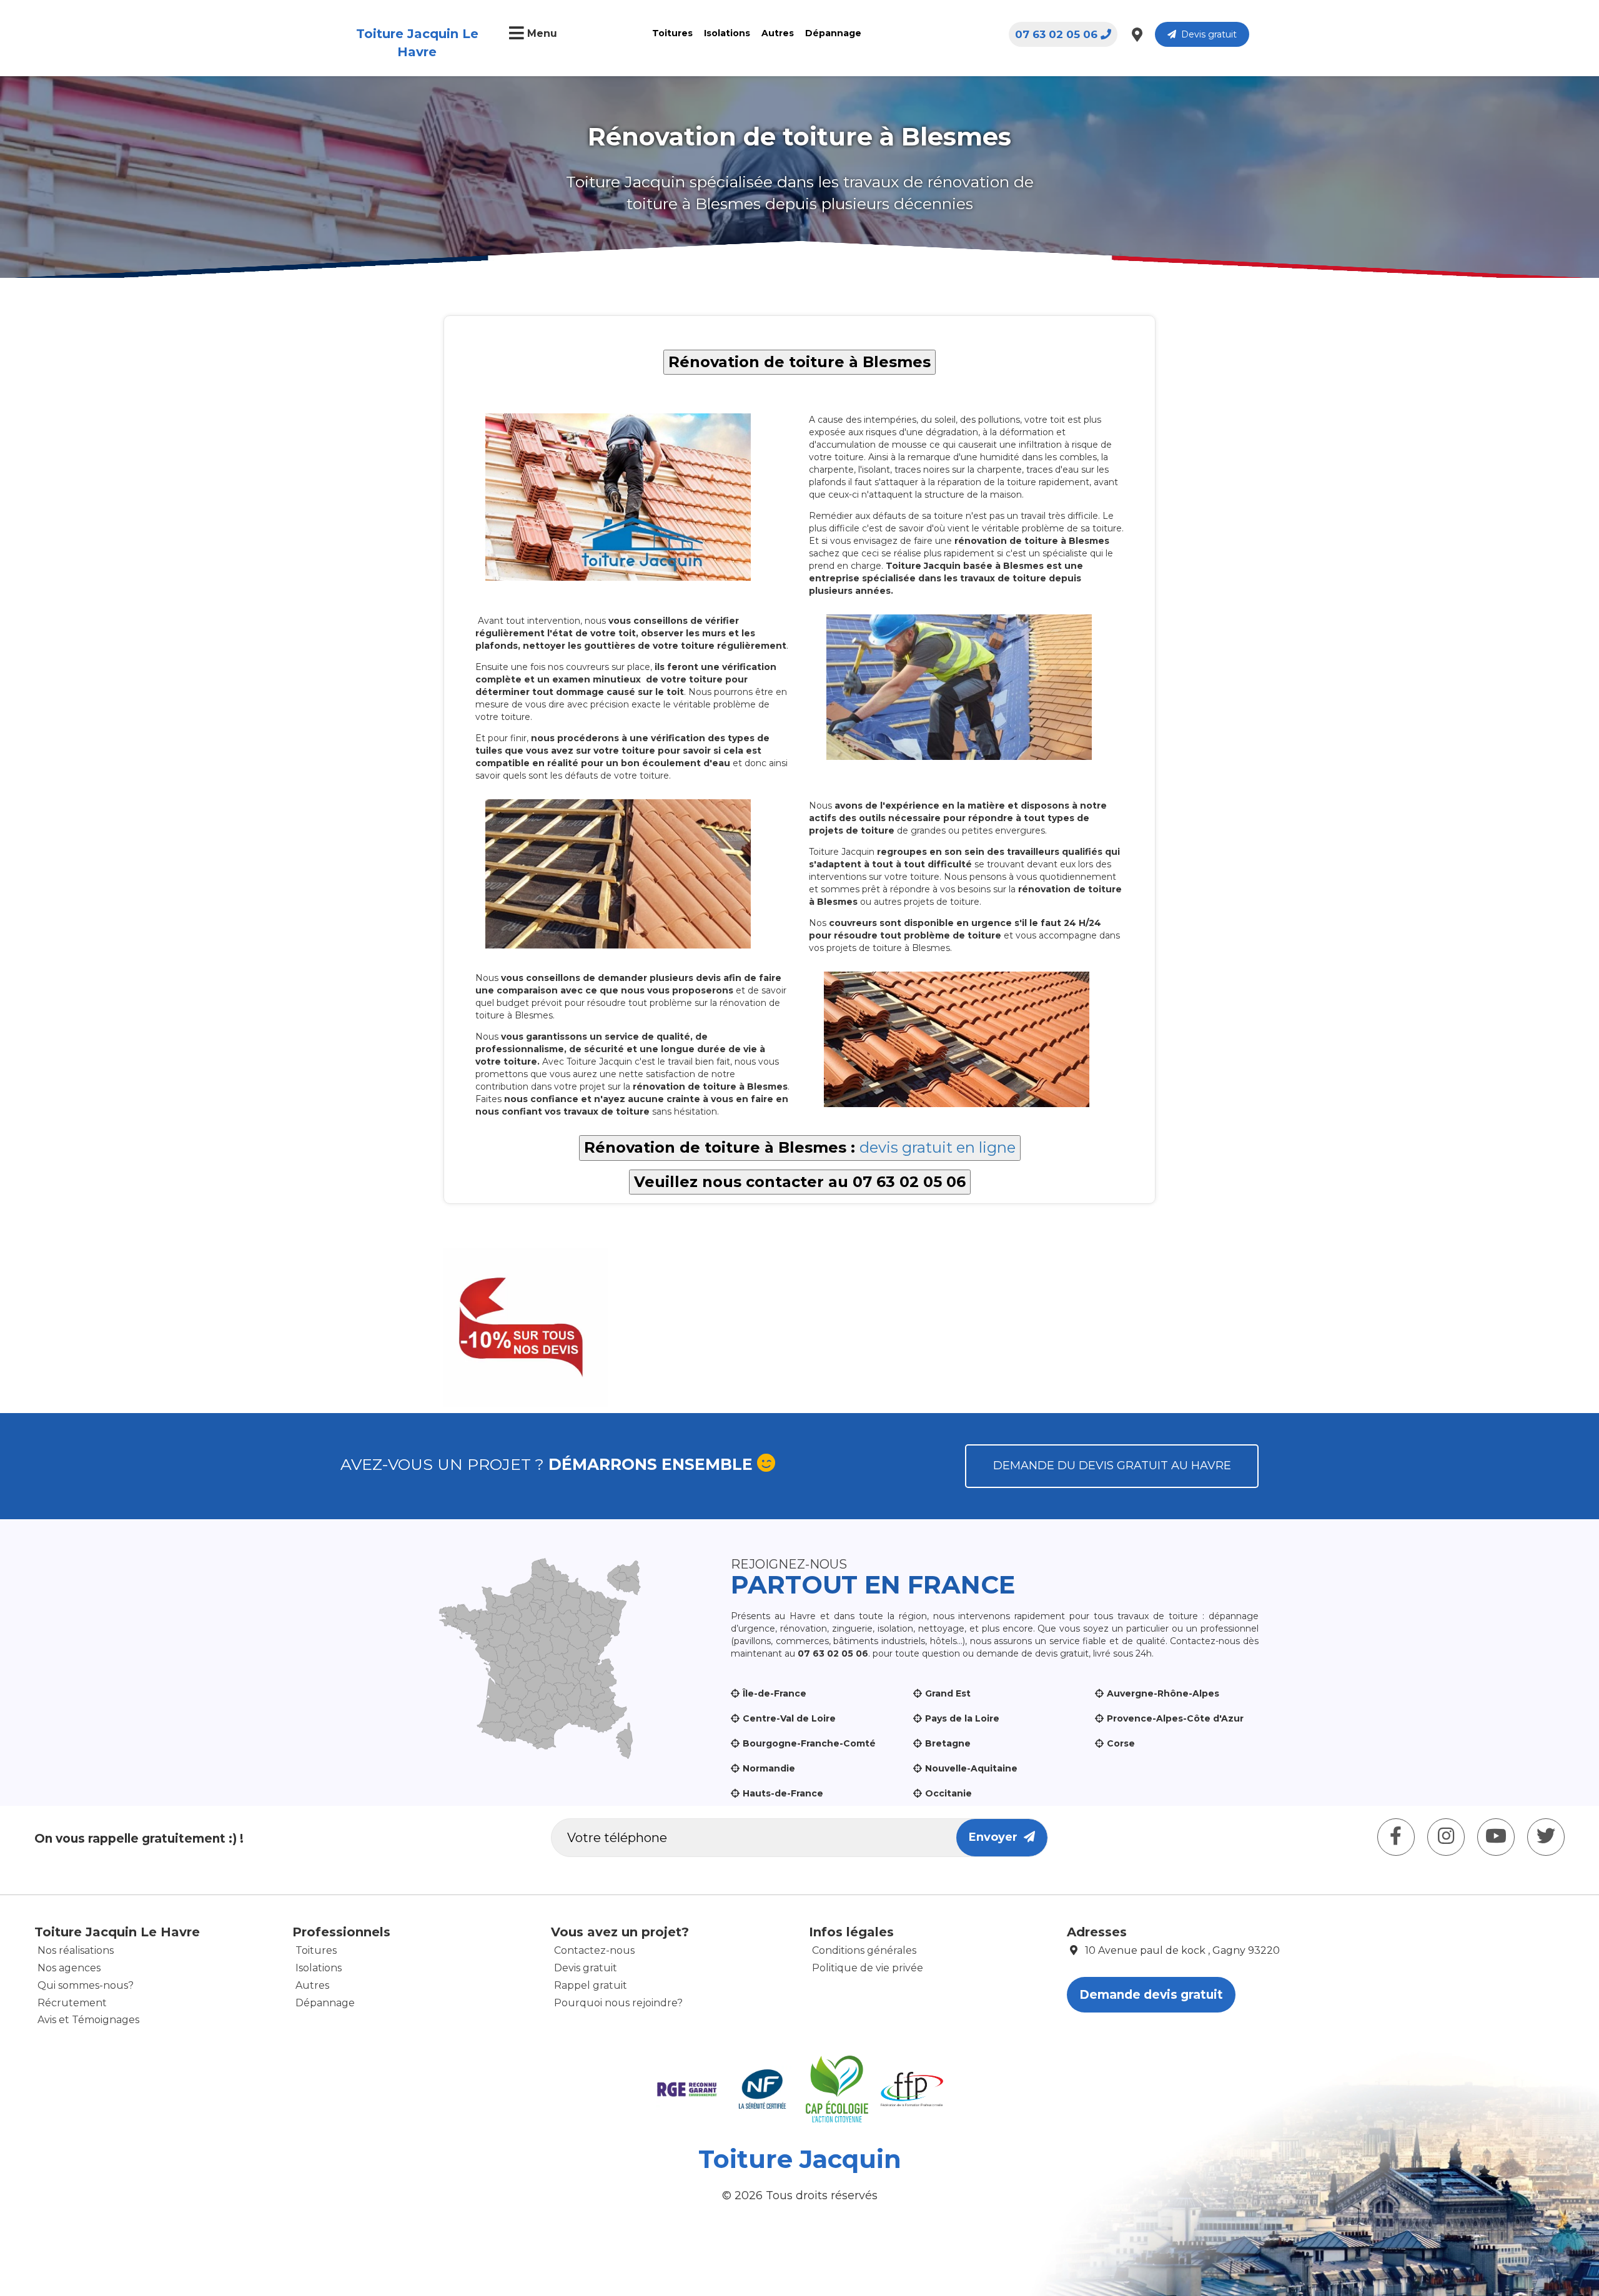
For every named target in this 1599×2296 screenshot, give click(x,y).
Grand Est (948, 1693)
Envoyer (996, 1837)
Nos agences (69, 1968)
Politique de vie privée (868, 1968)
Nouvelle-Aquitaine (971, 1768)
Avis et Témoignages (88, 2020)
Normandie (769, 1768)
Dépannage (833, 33)
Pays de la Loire (962, 1718)
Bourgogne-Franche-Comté (809, 1743)
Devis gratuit (1206, 34)
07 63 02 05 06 (1056, 34)
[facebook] (1396, 1837)
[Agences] (1137, 34)
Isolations (727, 33)
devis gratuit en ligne (938, 1147)
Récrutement (72, 2003)
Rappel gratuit (591, 1985)
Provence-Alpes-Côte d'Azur (1175, 1718)
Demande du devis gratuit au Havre (1112, 1466)
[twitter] (1546, 1837)
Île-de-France (775, 1693)
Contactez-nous (594, 1950)
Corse (1121, 1743)
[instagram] (1446, 1837)
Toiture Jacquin (800, 2159)
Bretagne (948, 1743)
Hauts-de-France (783, 1793)
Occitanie (948, 1793)
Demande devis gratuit (1151, 1995)
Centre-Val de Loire (789, 1718)
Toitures (672, 33)
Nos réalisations (76, 1950)
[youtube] (1496, 1837)
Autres (778, 33)
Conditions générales (864, 1950)
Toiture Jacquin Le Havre (417, 43)
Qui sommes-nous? (86, 1985)
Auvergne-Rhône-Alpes (1163, 1693)
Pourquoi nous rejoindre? (618, 2003)
